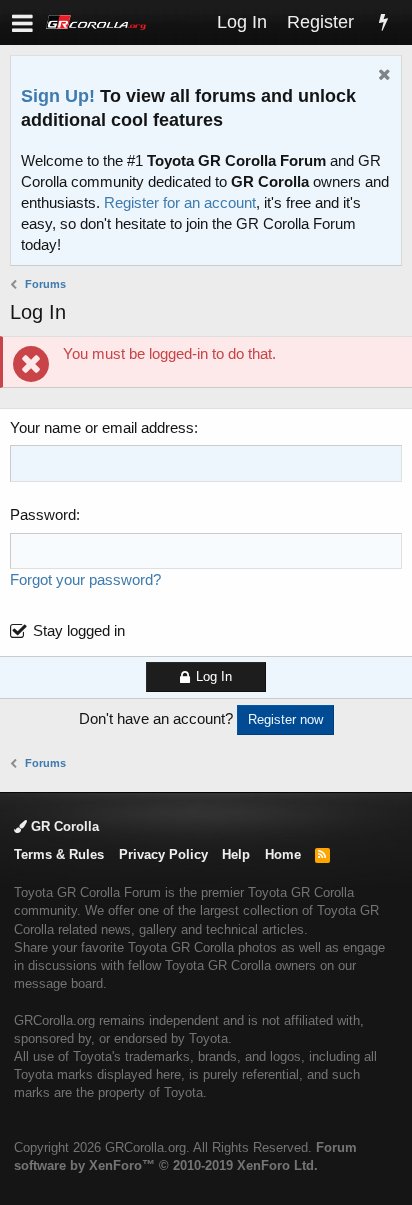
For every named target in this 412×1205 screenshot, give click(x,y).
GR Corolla (63, 826)
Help (236, 854)
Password (43, 514)
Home (283, 854)
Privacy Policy (163, 854)
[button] (22, 22)
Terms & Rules (59, 854)
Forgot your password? (85, 579)
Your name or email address (102, 427)
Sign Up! (58, 96)
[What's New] (383, 22)
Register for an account (180, 202)
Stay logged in (79, 630)
